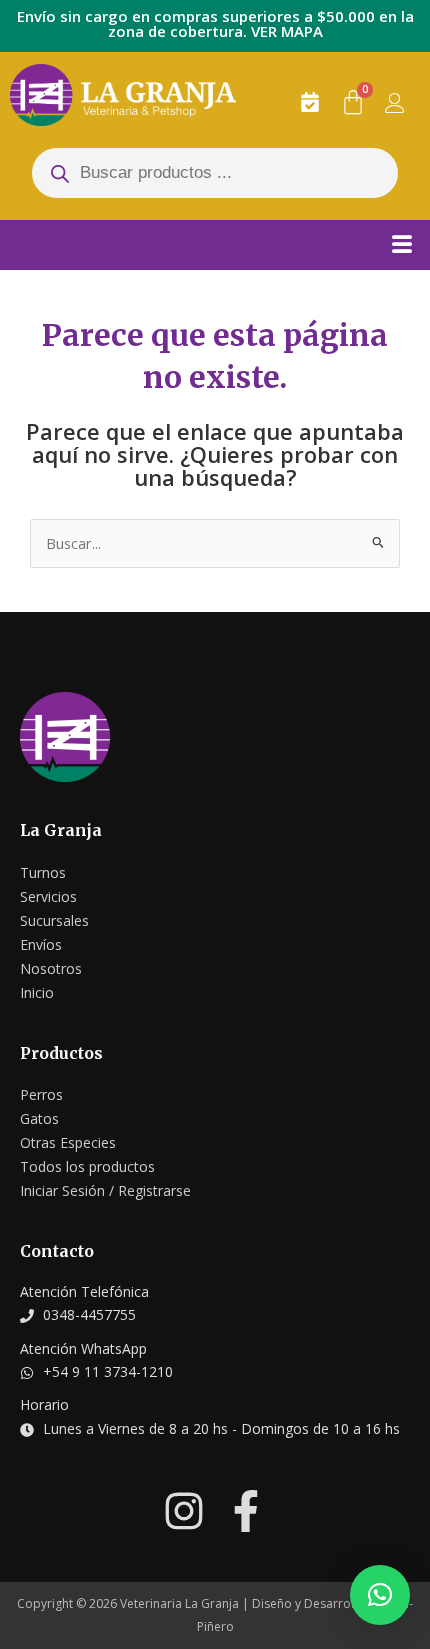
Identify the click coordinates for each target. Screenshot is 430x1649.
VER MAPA (287, 31)
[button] (380, 1595)
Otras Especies (68, 1142)
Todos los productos (87, 1166)
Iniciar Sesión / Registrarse (105, 1190)
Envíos (41, 944)
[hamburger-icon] (401, 242)
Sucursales (54, 920)
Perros (41, 1094)
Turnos (43, 872)
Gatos (39, 1118)
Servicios (48, 896)
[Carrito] (353, 102)
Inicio (37, 992)
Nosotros (51, 968)
